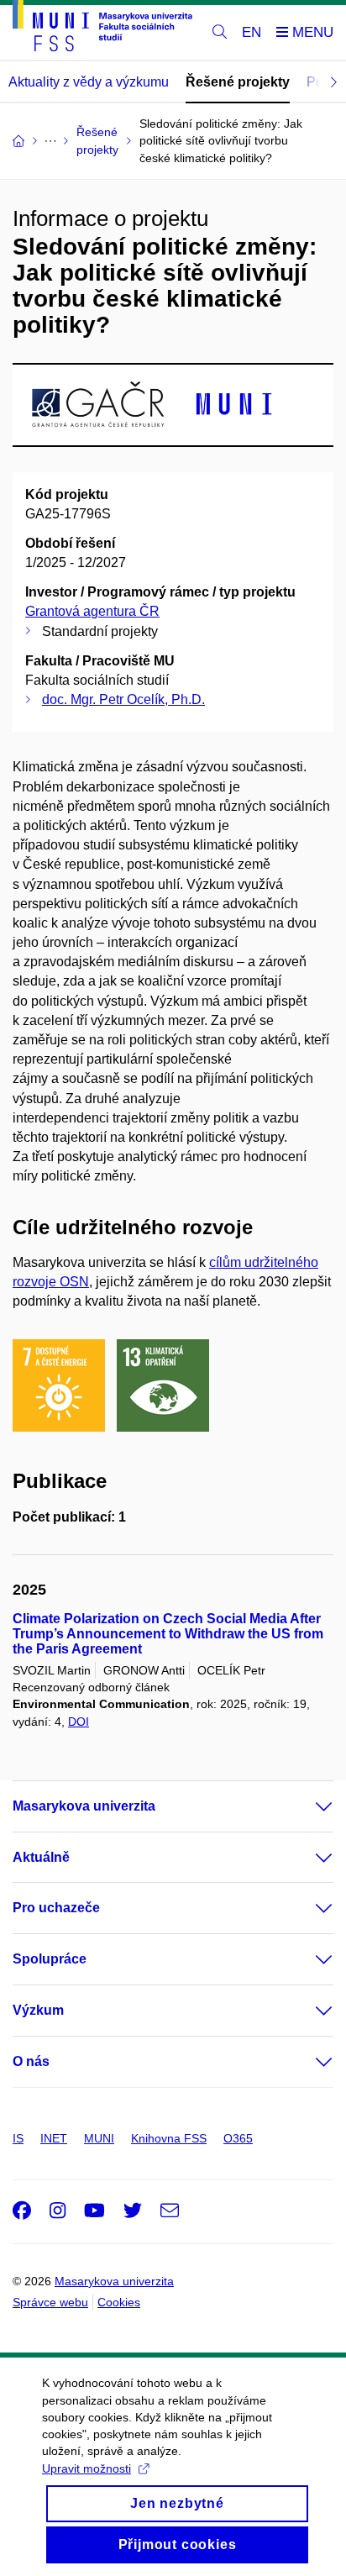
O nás (31, 2061)
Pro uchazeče (56, 1908)
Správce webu (50, 2302)
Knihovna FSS (169, 2138)
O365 (238, 2138)
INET (54, 2138)
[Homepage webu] (102, 29)
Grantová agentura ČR (92, 611)
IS (18, 2138)
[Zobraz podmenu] (307, 1806)
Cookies (119, 2302)
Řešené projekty (238, 82)
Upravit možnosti (86, 2468)
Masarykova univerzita (84, 1806)
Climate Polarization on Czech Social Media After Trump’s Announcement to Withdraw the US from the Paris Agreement (168, 1634)
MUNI (99, 2138)
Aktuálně (41, 1857)
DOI (79, 1722)
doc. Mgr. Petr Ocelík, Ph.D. (123, 699)
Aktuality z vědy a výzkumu (89, 82)
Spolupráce (50, 1959)
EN (252, 32)
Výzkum (38, 2010)
